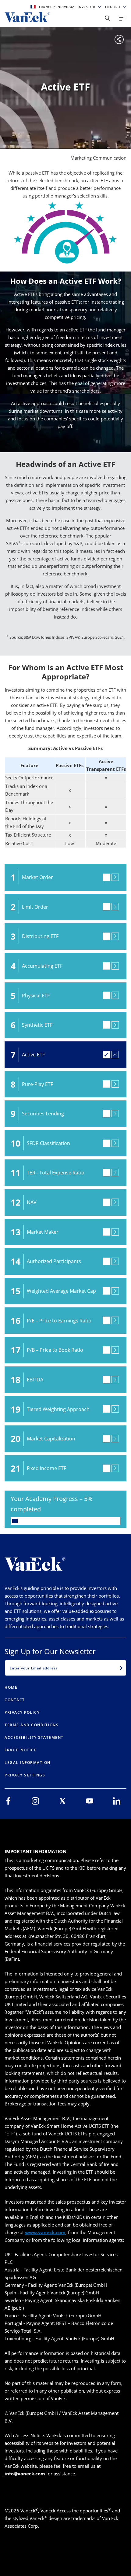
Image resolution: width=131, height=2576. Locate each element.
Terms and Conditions (32, 1725)
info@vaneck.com (25, 2474)
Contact (15, 1700)
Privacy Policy (22, 1712)
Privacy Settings (25, 1775)
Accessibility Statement (34, 1737)
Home (11, 1687)
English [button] (113, 7)
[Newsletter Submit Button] (121, 1668)
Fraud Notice (21, 1750)
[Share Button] (108, 18)
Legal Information (28, 1763)
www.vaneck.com (45, 2232)
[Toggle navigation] (122, 18)
